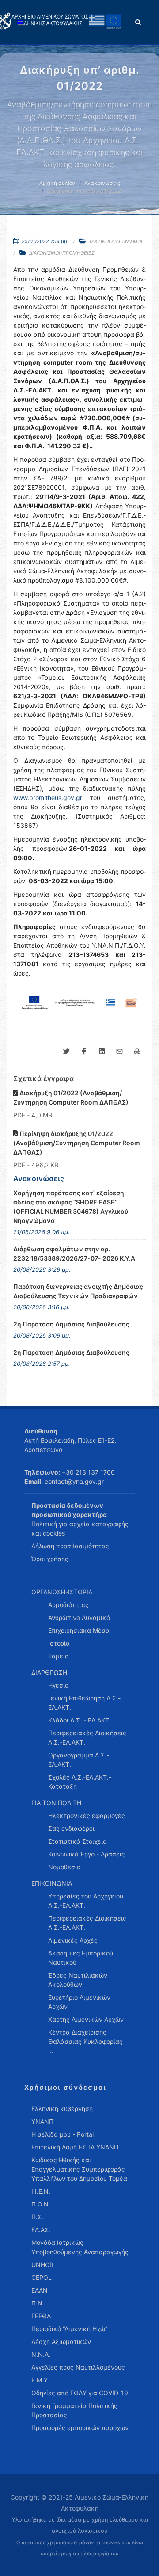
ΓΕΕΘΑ (41, 2316)
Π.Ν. (38, 2303)
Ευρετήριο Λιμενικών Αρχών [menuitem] (79, 2002)
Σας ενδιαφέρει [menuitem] (71, 1828)
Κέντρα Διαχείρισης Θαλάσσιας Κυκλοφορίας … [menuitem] (85, 2041)
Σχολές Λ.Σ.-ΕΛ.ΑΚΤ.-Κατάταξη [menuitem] (80, 1782)
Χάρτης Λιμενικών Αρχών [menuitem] (86, 2019)
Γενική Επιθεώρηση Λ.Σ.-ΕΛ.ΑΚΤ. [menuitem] (84, 1703)
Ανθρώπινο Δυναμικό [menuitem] (79, 1618)
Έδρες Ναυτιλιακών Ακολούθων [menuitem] (78, 1980)
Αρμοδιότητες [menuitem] (68, 1605)
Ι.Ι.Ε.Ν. (41, 2191)
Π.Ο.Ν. (41, 2204)
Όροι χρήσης (50, 1559)
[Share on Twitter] (66, 1052)
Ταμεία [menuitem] (59, 1656)
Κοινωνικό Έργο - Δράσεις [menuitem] (87, 1854)
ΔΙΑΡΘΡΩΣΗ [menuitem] (49, 1672)
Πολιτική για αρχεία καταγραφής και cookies (80, 1528)
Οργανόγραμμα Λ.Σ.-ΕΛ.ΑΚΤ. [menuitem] (79, 1760)
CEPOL (42, 2277)
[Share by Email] (119, 1052)
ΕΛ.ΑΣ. (41, 2230)
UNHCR (42, 2265)
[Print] (137, 1052)
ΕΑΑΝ (40, 2290)
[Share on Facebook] (84, 1052)
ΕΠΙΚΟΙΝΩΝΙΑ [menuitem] (52, 1883)
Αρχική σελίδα (57, 183)
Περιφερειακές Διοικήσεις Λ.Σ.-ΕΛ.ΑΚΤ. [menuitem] (87, 1738)
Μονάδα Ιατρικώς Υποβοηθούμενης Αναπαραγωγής (80, 2247)
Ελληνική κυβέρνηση (62, 2109)
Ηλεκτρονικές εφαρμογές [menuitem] (87, 1816)
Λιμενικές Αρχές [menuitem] (73, 1940)
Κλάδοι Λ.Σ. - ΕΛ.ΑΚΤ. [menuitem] (79, 1720)
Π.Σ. (37, 2217)
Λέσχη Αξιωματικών (61, 2342)
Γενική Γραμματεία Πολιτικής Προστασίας (74, 2410)
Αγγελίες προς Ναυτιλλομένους (78, 2367)
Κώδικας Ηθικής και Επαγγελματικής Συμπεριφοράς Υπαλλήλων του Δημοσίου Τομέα (79, 2169)
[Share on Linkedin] (102, 1052)
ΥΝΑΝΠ (42, 2121)
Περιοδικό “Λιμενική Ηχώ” (69, 2329)
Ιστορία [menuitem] (59, 1643)
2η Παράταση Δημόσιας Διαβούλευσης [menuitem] (71, 1324)
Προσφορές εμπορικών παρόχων (80, 2428)
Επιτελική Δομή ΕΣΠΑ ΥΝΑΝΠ (75, 2147)
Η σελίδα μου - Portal (62, 2134)
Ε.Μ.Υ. (40, 2380)
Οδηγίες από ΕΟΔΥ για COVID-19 (80, 2393)
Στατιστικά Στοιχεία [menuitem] (78, 1841)
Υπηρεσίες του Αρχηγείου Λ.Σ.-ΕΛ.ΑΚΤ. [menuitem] (86, 1901)
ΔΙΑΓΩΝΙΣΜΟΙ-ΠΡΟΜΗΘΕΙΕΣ (62, 253)
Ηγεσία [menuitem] (59, 1685)
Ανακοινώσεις (102, 183)
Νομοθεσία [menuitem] (64, 1867)
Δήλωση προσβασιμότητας (70, 1546)
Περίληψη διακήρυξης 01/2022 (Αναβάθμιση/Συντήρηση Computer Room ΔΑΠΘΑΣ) (77, 1143)
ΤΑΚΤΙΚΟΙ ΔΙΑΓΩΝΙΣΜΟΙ (115, 241)
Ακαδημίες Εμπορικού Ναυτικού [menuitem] (81, 1958)
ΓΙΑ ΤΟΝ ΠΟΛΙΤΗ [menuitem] (56, 1803)
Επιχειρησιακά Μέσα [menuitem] (79, 1630)
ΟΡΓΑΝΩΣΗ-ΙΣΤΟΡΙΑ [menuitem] (62, 1592)
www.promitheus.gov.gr (48, 798)
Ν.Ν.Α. (41, 2354)
